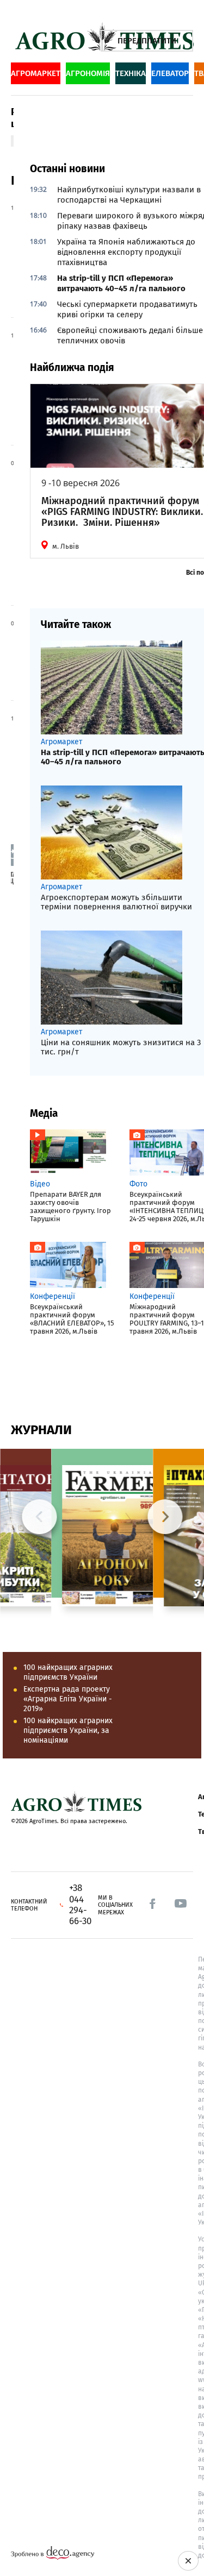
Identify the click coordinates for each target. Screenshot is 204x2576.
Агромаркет (36, 73)
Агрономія (88, 73)
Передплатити (147, 41)
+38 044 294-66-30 (80, 1905)
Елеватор (170, 73)
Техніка (131, 73)
